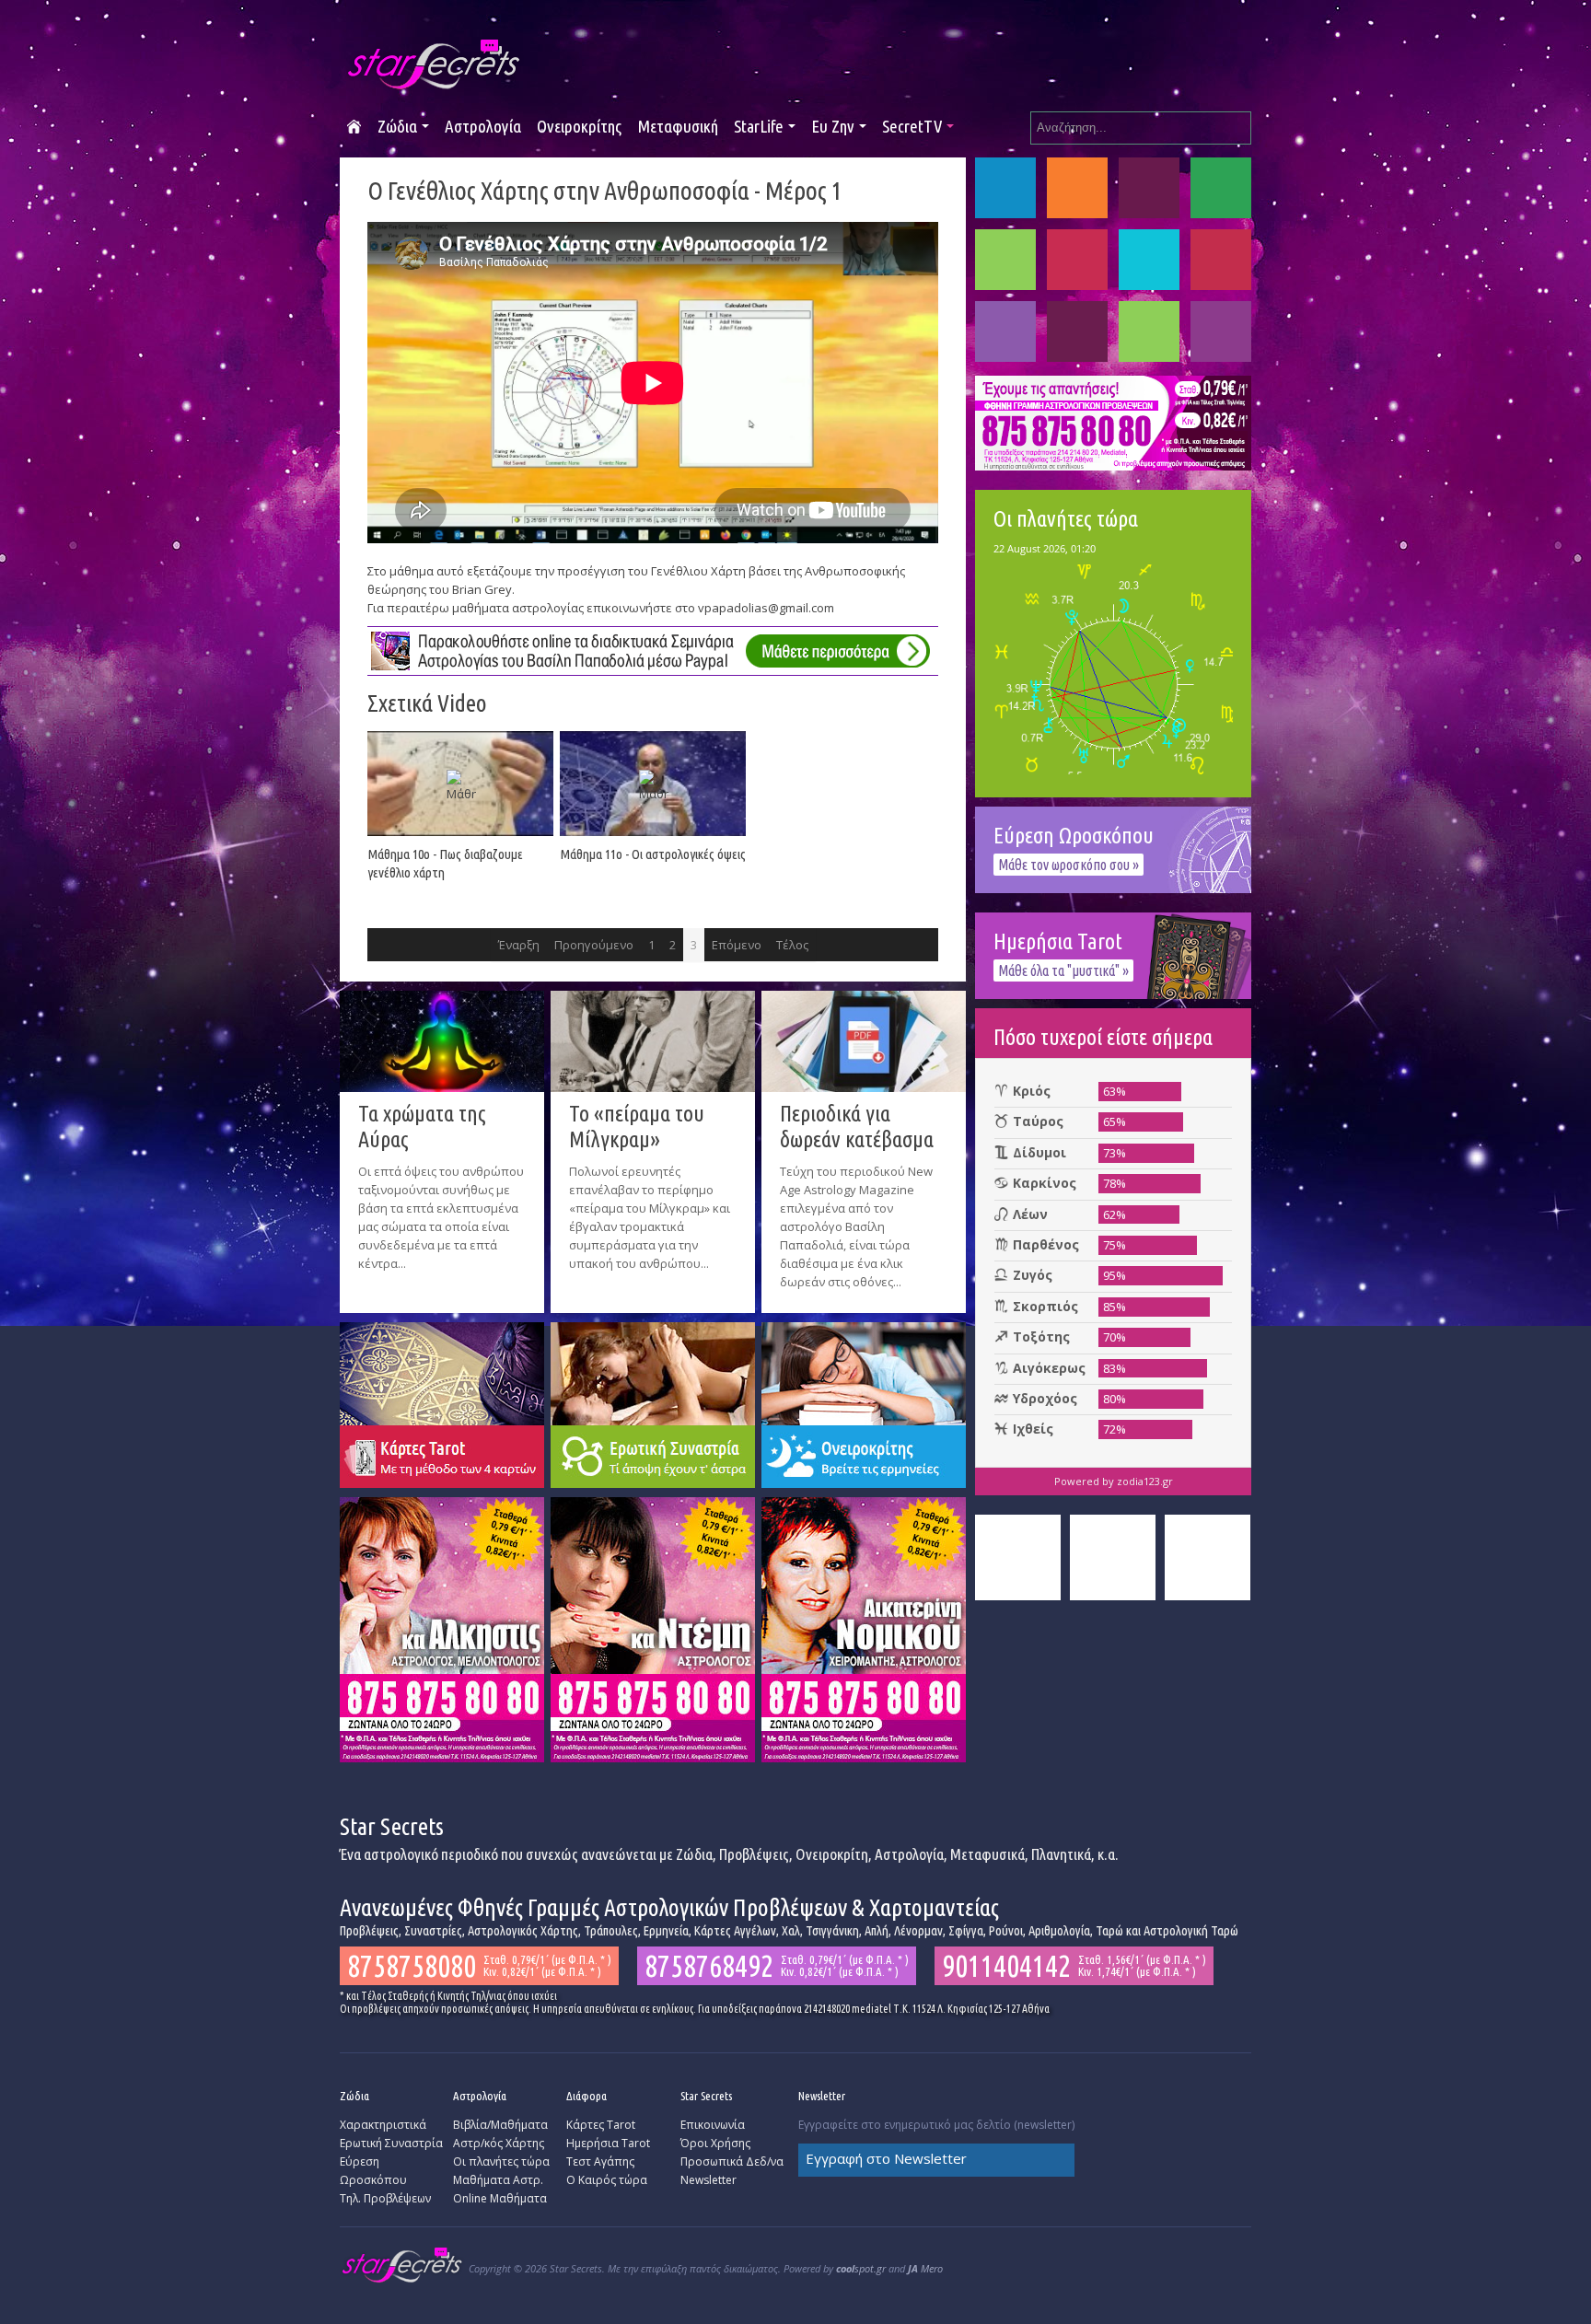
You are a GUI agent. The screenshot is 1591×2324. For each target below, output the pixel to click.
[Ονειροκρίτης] (864, 1403)
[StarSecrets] (435, 65)
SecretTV (912, 126)
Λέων (1005, 260)
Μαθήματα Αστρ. (498, 2180)
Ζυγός (1149, 260)
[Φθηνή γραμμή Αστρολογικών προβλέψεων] (1113, 422)
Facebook (1018, 1557)
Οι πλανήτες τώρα (501, 2161)
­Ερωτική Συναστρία (391, 2143)
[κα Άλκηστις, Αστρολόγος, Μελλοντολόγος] (442, 1628)
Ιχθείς (1221, 331)
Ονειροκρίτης (579, 126)
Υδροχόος (1149, 331)
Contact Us (1208, 1557)
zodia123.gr (1145, 1481)
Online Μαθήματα (500, 2198)
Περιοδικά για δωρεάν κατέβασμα (857, 1127)
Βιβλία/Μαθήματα (500, 2125)
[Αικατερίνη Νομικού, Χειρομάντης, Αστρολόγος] (864, 1628)
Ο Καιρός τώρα (607, 2180)
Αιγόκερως (1077, 331)
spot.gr (861, 2268)
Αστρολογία (483, 126)
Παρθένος (1077, 260)
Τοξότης (1005, 331)
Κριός (1005, 188)
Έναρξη (519, 945)
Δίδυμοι (1149, 188)
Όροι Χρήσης (715, 2143)
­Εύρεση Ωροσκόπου (373, 2171)
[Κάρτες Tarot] (442, 1403)
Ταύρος (1077, 188)
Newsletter (708, 2180)
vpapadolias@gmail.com (766, 608)
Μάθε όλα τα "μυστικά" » (1063, 970)
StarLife (759, 126)
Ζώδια (397, 126)
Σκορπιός (1221, 260)
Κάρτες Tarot (601, 2125)
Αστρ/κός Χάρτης (499, 2143)
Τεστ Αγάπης (600, 2161)
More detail (367, 1285)
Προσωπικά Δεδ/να (732, 2161)
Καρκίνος (1221, 188)
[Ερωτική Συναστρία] (653, 1403)
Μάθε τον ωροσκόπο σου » (1068, 865)
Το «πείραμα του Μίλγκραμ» (637, 1127)
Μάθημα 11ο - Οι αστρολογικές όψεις (653, 854)
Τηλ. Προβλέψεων (385, 2198)
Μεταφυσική (678, 126)
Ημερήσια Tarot (608, 2143)
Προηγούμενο (594, 945)
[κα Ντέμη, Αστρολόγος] (653, 1628)
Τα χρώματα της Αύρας (422, 1127)
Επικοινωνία (713, 2125)
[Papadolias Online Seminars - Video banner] (653, 649)
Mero (925, 2268)
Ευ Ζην (833, 126)
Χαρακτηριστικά (383, 2125)
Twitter (1113, 1557)
